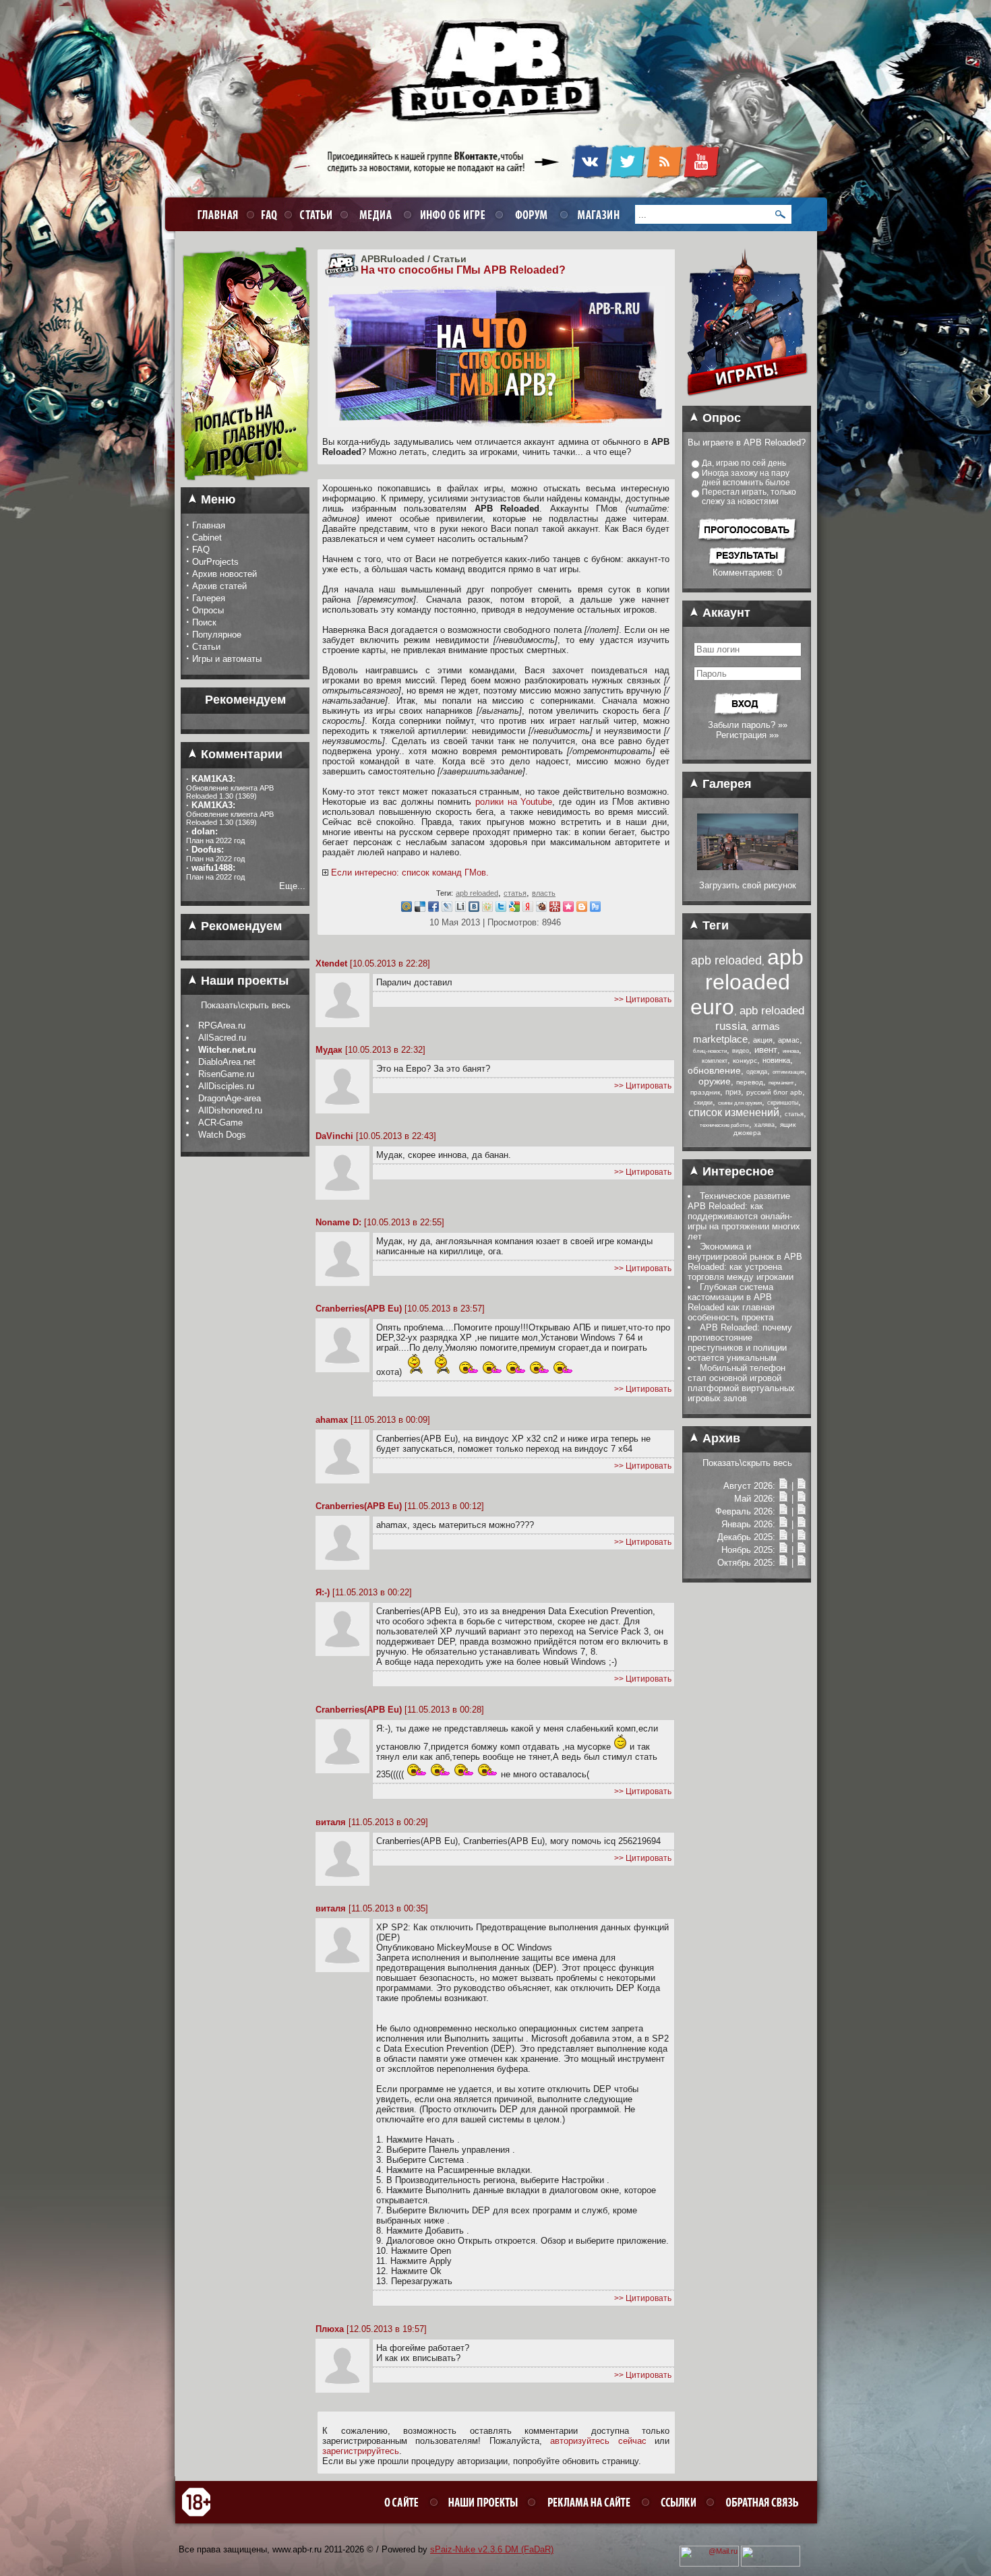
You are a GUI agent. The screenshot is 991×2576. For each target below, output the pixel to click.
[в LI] (460, 909)
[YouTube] (701, 176)
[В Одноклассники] (487, 909)
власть (544, 893)
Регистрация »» (747, 735)
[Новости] (783, 1486)
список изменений (734, 1112)
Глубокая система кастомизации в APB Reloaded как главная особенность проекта (731, 1302)
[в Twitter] (501, 909)
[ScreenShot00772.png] (748, 867)
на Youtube (530, 802)
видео (741, 1051)
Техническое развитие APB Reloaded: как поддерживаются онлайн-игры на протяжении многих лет (744, 1216)
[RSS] (664, 176)
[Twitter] (627, 176)
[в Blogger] (582, 909)
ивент (766, 1050)
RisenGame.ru (226, 1074)
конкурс (745, 1061)
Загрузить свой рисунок (748, 885)
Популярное (217, 635)
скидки (703, 1103)
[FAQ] (267, 214)
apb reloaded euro (747, 982)
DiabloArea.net (227, 1062)
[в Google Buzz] (514, 909)
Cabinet (207, 538)
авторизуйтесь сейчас (598, 2441)
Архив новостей (224, 574)
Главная (209, 525)
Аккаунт (725, 613)
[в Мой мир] (407, 909)
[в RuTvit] (595, 909)
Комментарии (240, 754)
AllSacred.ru (222, 1038)
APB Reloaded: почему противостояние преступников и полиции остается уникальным (740, 1343)
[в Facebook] (433, 909)
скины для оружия (740, 1103)
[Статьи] (802, 1486)
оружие (715, 1081)
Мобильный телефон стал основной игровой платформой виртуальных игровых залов (741, 1383)
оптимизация (788, 1072)
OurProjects (215, 562)
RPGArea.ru (222, 1025)
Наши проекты (243, 981)
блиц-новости (710, 1051)
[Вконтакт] (474, 909)
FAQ (201, 550)
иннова (791, 1051)
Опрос (720, 418)
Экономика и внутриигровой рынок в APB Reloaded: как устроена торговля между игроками (745, 1262)
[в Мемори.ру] (568, 909)
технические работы (724, 1125)
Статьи (206, 647)
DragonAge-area (230, 1098)
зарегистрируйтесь (361, 2451)
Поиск (204, 622)
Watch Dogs (222, 1135)
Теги (714, 925)
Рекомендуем (240, 926)
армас (789, 1040)
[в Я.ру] (528, 909)
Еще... (292, 886)
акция (763, 1040)
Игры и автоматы (227, 659)
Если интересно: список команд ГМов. (410, 872)
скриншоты (783, 1103)
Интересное (737, 1171)
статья (515, 893)
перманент (781, 1083)
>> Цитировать (643, 1000)
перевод (750, 1082)
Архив (720, 1438)
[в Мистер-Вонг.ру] (555, 909)
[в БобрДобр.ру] (541, 909)
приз (733, 1092)
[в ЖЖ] (447, 909)
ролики (489, 802)
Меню (216, 499)
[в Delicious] (420, 909)
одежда (757, 1072)
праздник (705, 1092)
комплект (715, 1061)
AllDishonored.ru (230, 1110)
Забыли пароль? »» (748, 725)
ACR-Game (220, 1123)
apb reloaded (477, 893)
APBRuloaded (393, 259)
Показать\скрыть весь (246, 1005)
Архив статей (219, 586)
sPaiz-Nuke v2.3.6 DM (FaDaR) (492, 2549)
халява (764, 1125)
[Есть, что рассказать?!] (245, 485)
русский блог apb (774, 1092)
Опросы (208, 610)
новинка (776, 1060)
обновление (714, 1070)
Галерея (209, 598)
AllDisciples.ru (226, 1086)
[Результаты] (747, 564)
